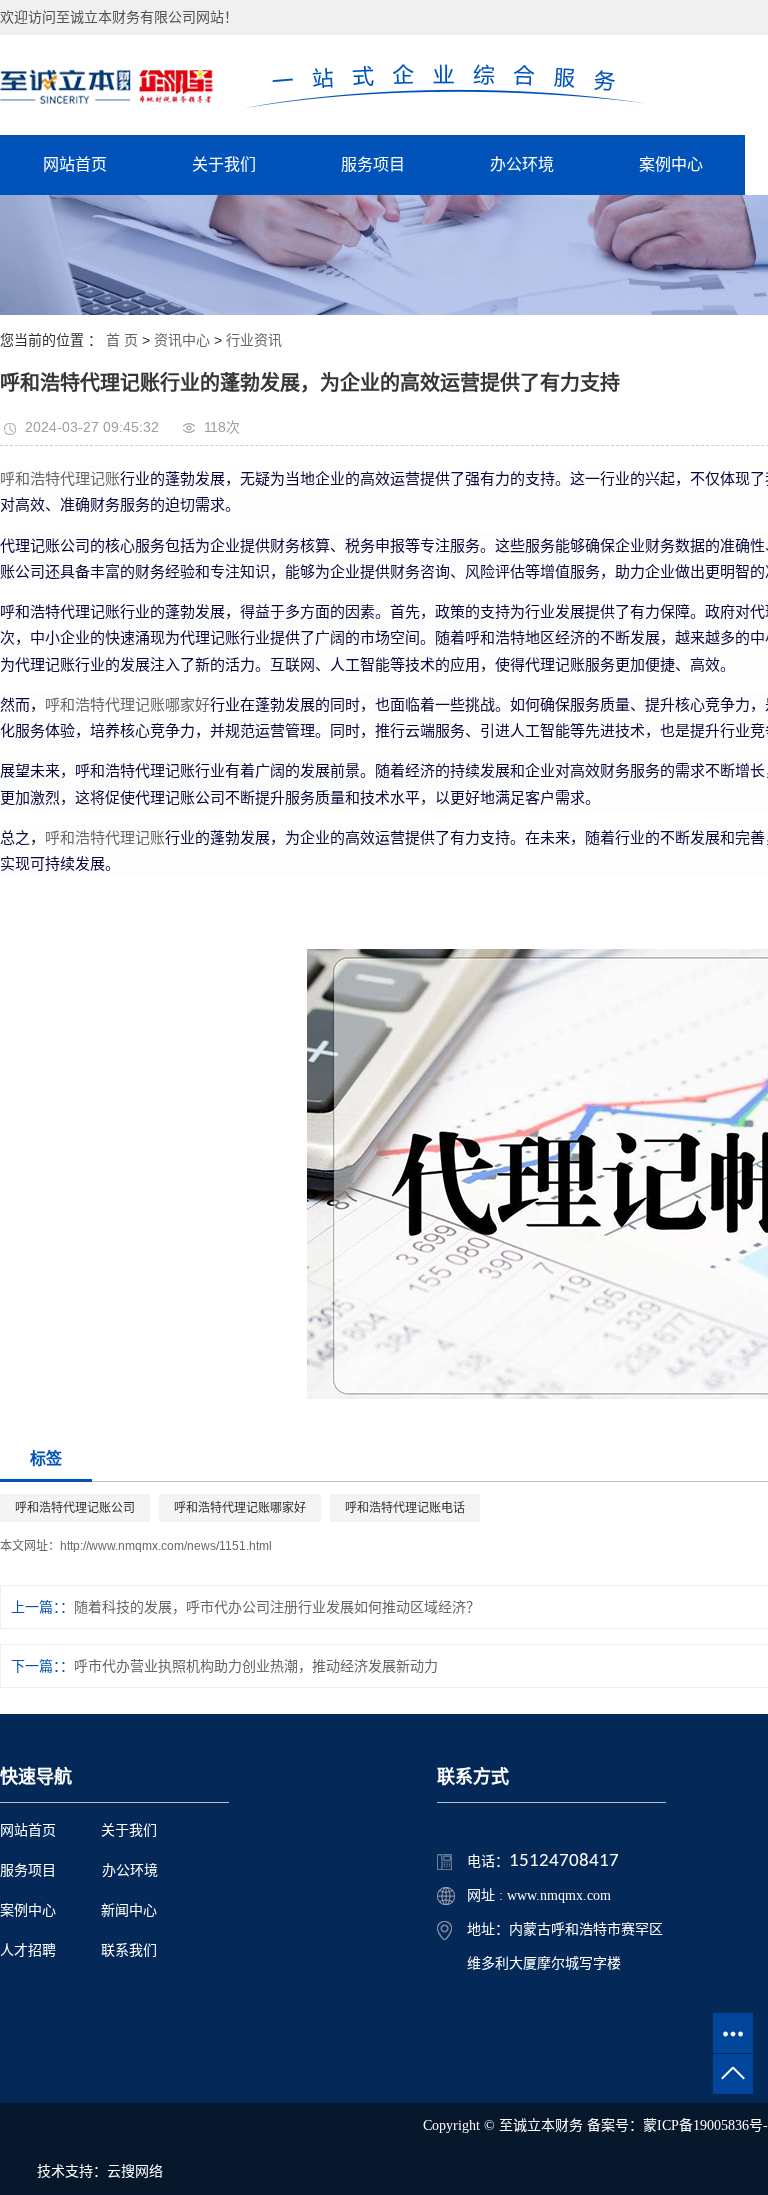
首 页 (122, 340)
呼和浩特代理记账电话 (405, 1508)
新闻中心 (129, 1910)
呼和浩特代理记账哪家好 (127, 704)
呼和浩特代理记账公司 (75, 1508)
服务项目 (373, 164)
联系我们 (129, 1950)
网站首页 (75, 164)
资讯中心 (182, 340)
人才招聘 (28, 1950)
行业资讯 (254, 340)
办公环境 (522, 164)
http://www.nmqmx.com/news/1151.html (166, 1546)
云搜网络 (135, 2171)
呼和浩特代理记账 (60, 478)
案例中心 (671, 164)
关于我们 (224, 164)
